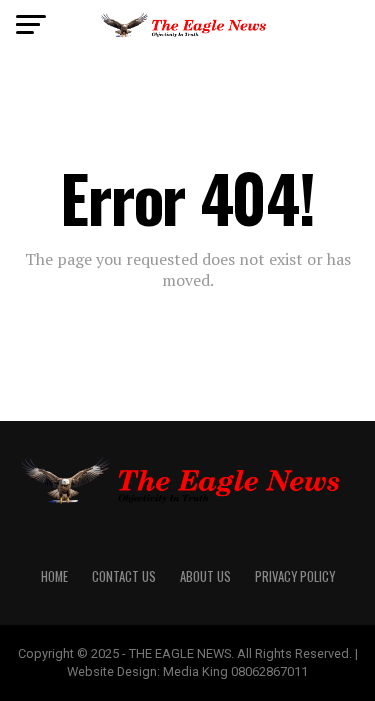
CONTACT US (124, 576)
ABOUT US (205, 576)
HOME (54, 576)
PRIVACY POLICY (295, 576)
